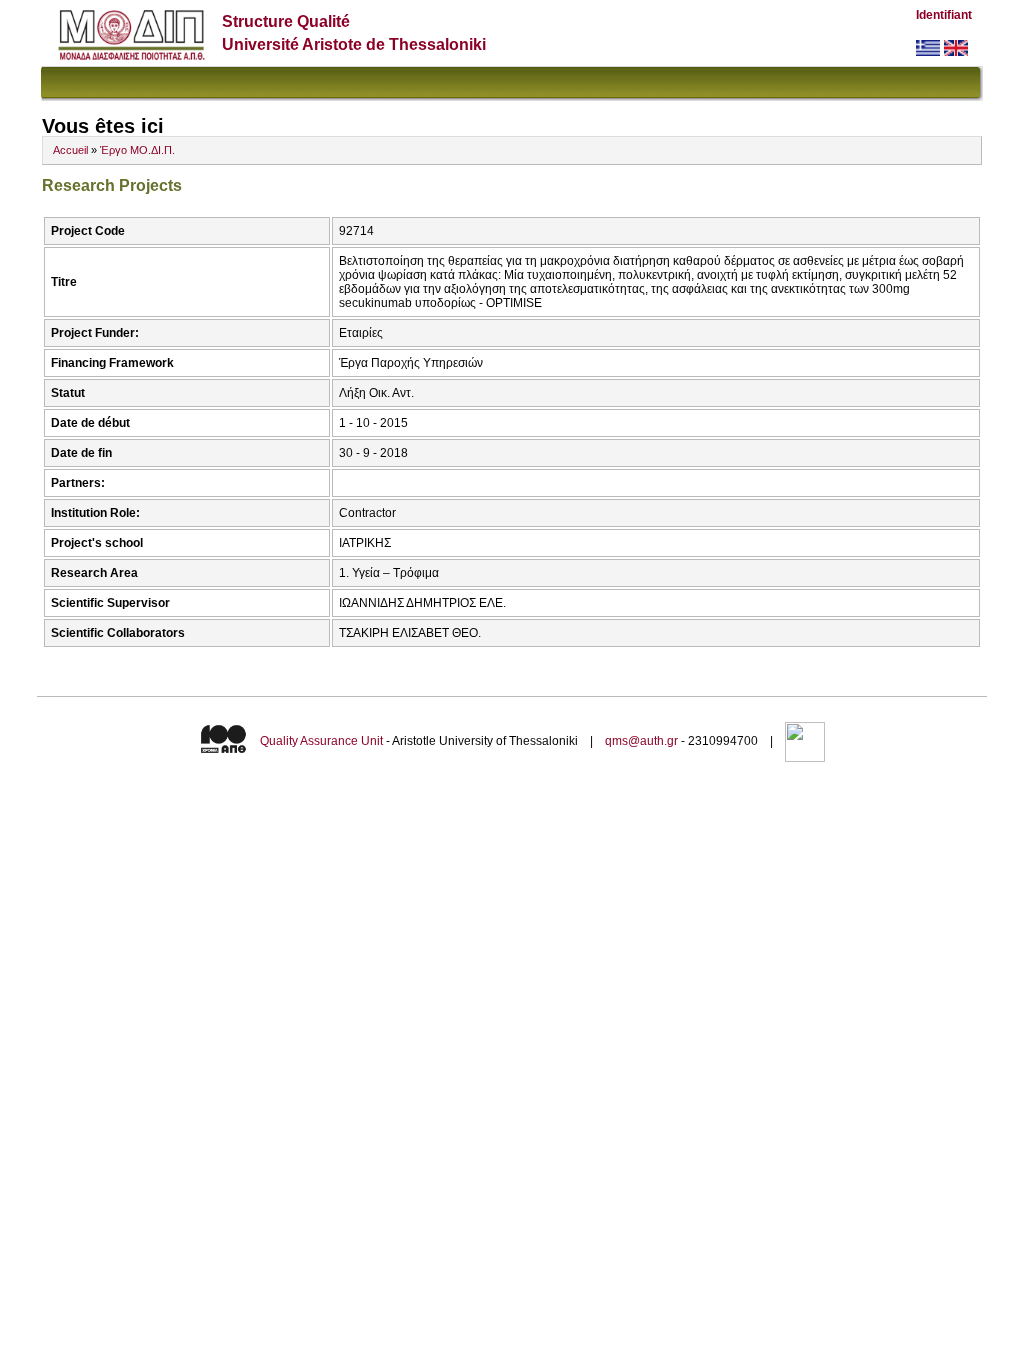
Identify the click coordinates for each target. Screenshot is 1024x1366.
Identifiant (944, 15)
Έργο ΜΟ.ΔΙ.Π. (137, 150)
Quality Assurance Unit (321, 741)
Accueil (70, 150)
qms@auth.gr (641, 741)
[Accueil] (131, 55)
